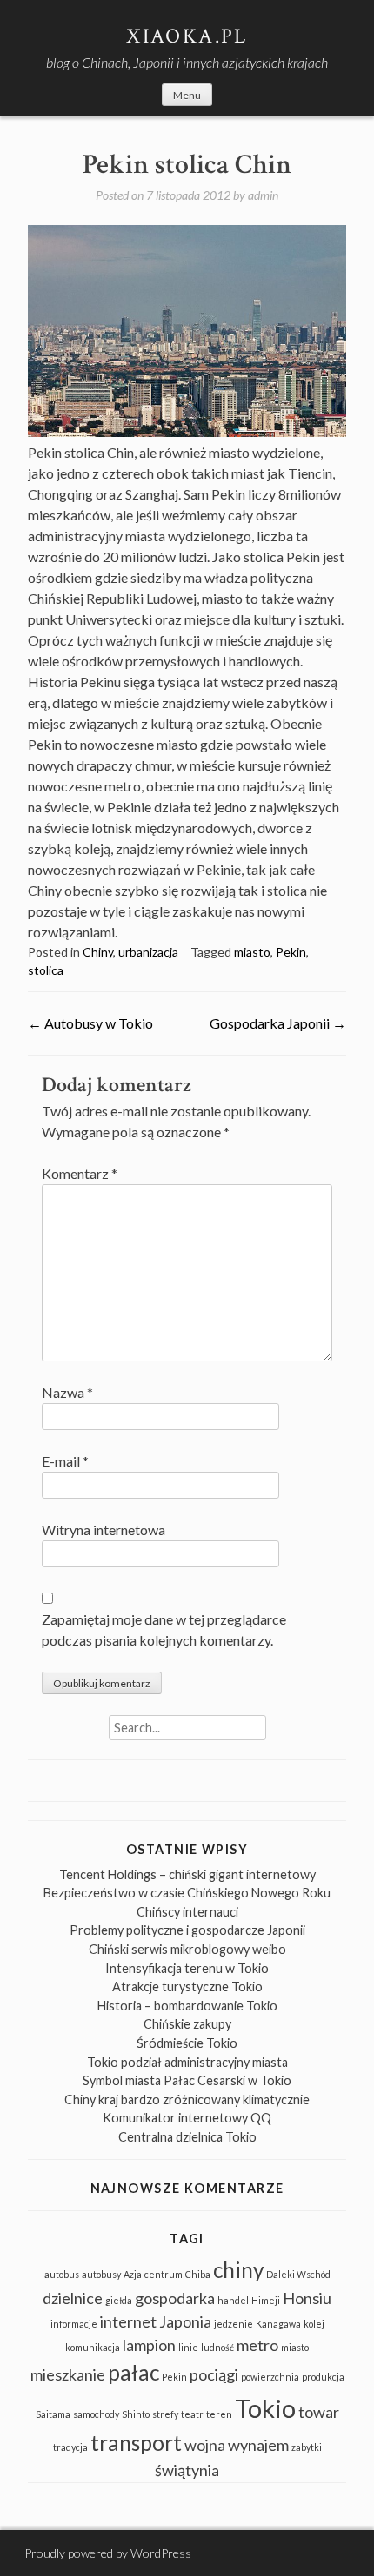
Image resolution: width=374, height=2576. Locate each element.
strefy (165, 2414)
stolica (46, 970)
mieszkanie (68, 2374)
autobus (62, 2274)
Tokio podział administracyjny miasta (187, 2062)
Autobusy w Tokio (90, 1023)
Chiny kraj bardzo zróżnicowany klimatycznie (187, 2099)
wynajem (258, 2445)
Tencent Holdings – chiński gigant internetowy (187, 1874)
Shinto (136, 2414)
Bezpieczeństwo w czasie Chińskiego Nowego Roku (187, 1893)
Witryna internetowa (104, 1530)
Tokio (265, 2408)
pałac (134, 2372)
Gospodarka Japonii (278, 1023)
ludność (217, 2347)
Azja (133, 2274)
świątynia (187, 2470)
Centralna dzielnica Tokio (187, 2137)
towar (319, 2412)
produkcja (323, 2377)
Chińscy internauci (187, 1912)
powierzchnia (270, 2377)
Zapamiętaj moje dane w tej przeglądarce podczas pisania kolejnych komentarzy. (164, 1629)
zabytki (307, 2447)
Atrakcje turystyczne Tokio (187, 1987)
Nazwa (67, 1392)
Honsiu (307, 2298)
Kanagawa (278, 2324)
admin (263, 195)
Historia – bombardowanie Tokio (187, 2006)
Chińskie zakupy (187, 2024)
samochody (96, 2414)
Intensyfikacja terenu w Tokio (187, 1968)
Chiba (198, 2274)
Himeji (266, 2300)
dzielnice (73, 2298)
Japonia (185, 2321)
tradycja (70, 2447)
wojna (205, 2445)
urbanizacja (148, 952)
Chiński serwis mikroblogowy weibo (187, 1949)
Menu (187, 95)
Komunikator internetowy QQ (187, 2118)
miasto (252, 952)
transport (136, 2443)
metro (257, 2345)
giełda (119, 2300)
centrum (164, 2274)
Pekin (291, 952)
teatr (192, 2414)
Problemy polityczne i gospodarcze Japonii (187, 1930)
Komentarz (80, 1173)
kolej (314, 2324)
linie (188, 2347)
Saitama (53, 2414)
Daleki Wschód (298, 2274)
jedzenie (234, 2324)
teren (219, 2414)
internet (128, 2321)
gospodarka (175, 2298)
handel (233, 2300)
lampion (149, 2345)
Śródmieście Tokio (187, 2043)
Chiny (98, 952)
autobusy (101, 2274)
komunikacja (93, 2347)
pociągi (214, 2374)
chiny (238, 2270)
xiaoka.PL (187, 36)
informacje (74, 2324)
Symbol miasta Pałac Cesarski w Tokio (187, 2080)
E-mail (65, 1461)
